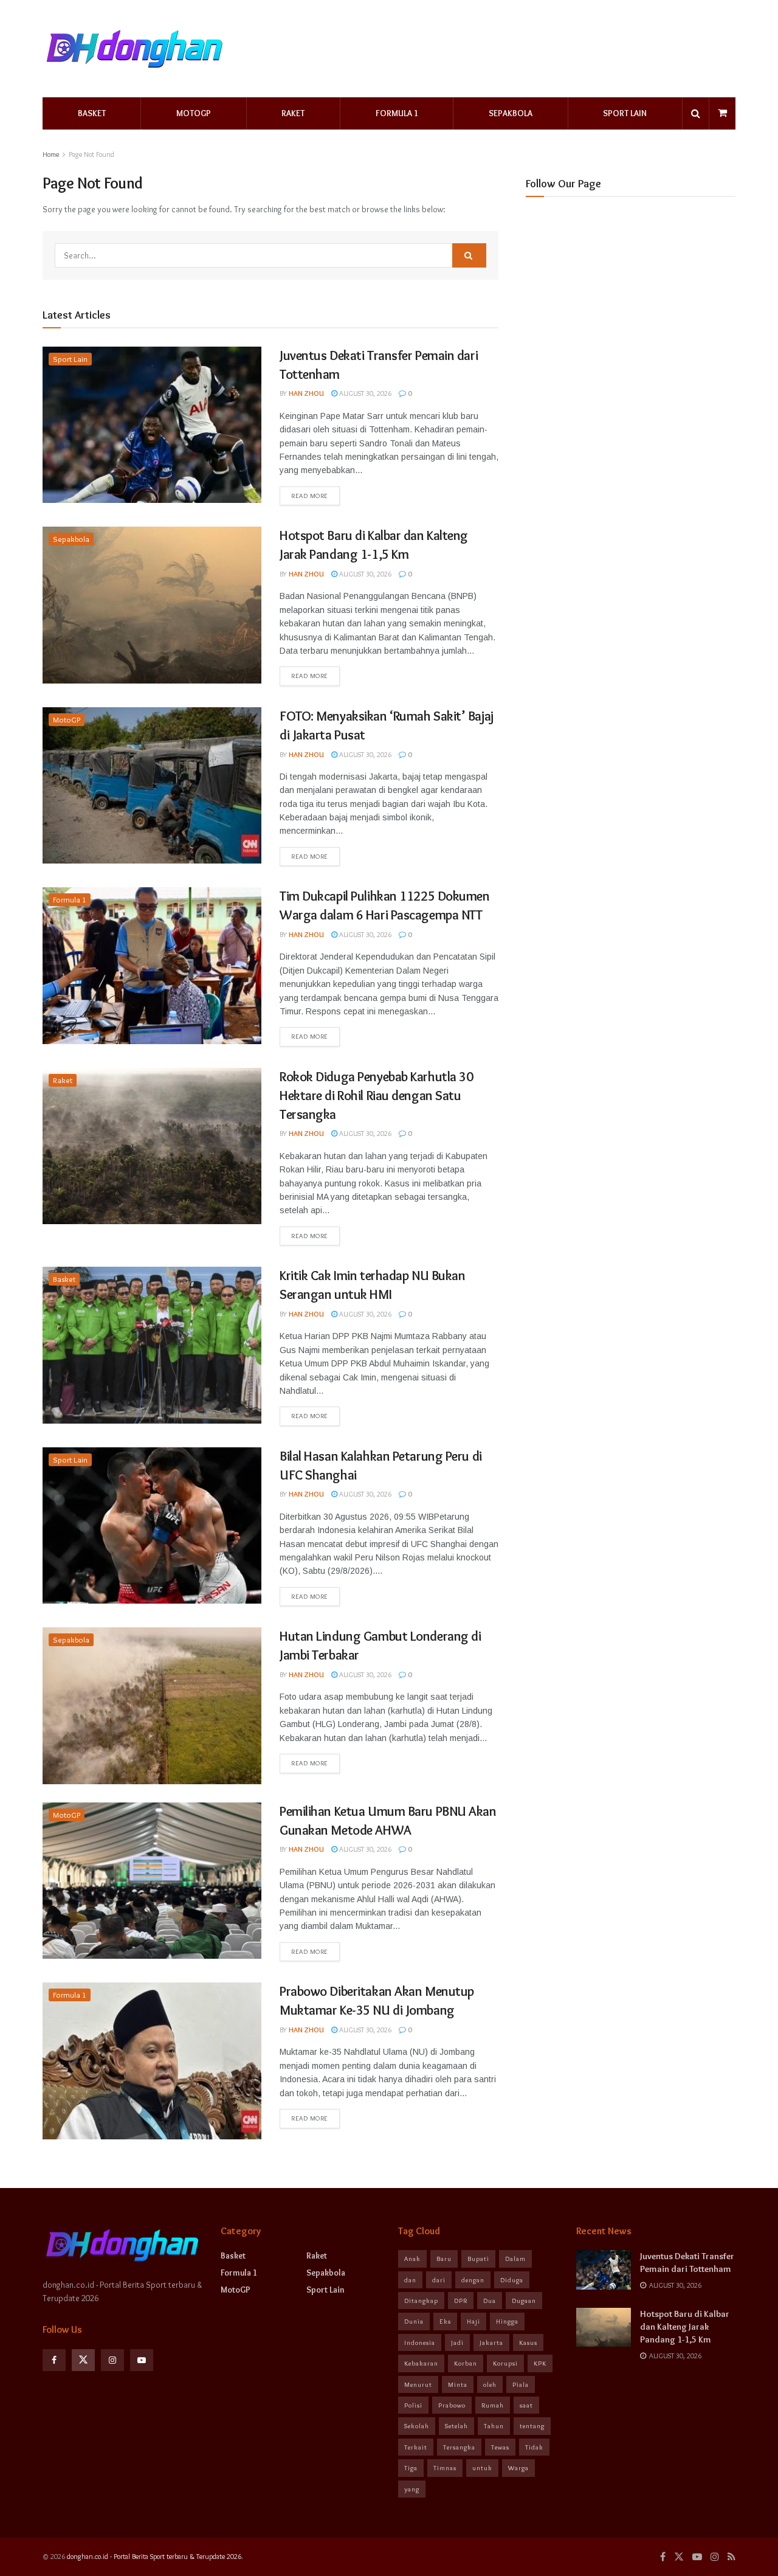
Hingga (507, 2321)
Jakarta (491, 2342)
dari (439, 2280)
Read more (310, 496)
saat (526, 2405)
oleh (490, 2384)
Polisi (413, 2405)
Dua (490, 2301)
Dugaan (524, 2301)
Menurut (418, 2384)
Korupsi (505, 2363)
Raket (293, 113)
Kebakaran (421, 2363)
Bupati (478, 2259)
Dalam (515, 2259)
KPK (540, 2363)
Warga (518, 2468)
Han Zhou (306, 393)
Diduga (512, 2280)
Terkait (416, 2447)
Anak (412, 2259)
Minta (458, 2384)
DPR (461, 2301)
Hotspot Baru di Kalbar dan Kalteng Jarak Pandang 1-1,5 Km (685, 2327)
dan (410, 2280)
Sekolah (417, 2426)
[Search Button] (469, 255)
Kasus (528, 2342)
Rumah (493, 2405)
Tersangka (459, 2447)
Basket (92, 113)
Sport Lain (625, 113)
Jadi (457, 2342)
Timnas (445, 2468)
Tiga (411, 2468)
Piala (521, 2384)
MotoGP (194, 113)
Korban (466, 2363)
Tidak (534, 2447)
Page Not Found (91, 154)
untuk (482, 2468)
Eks (445, 2321)
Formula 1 (397, 113)
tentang (532, 2426)
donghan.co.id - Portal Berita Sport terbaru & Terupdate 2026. (155, 2556)
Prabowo (452, 2405)
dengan (473, 2280)
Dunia (414, 2321)
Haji (473, 2321)
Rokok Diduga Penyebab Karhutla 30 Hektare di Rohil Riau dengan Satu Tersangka (376, 1096)
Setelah (456, 2426)
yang (412, 2489)
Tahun (494, 2426)
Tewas (500, 2447)
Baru (444, 2259)
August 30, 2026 (364, 393)
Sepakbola (511, 113)
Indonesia (420, 2342)
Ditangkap (421, 2301)
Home (51, 154)
